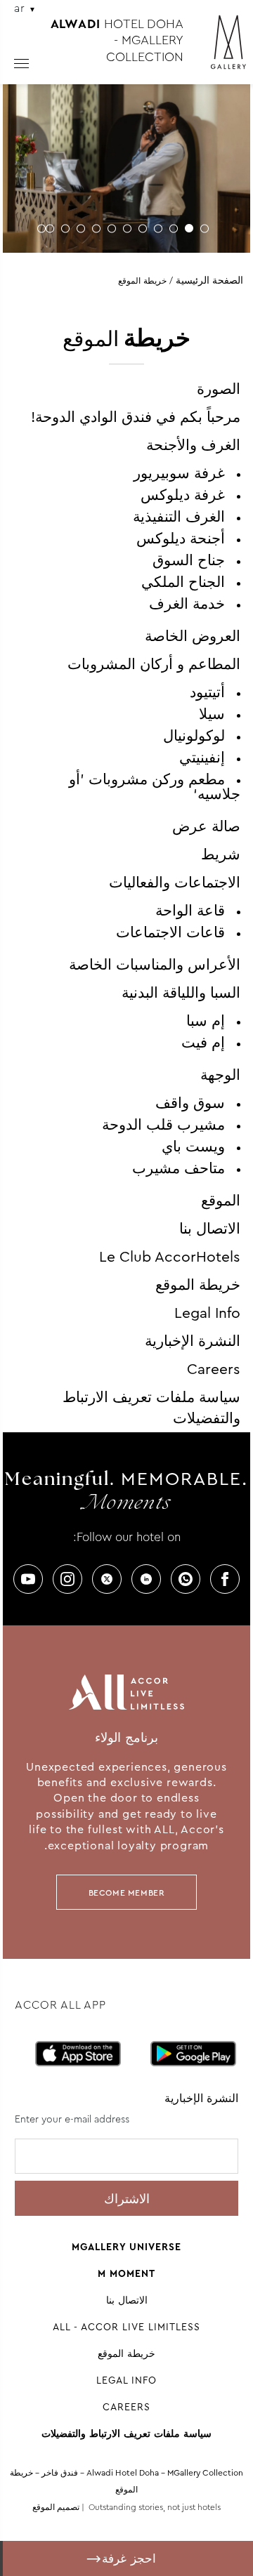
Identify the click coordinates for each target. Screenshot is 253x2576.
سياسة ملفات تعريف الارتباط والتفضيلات (126, 2433)
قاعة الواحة (190, 911)
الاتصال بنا (210, 1229)
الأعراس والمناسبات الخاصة (155, 965)
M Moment (126, 2273)
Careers (214, 1369)
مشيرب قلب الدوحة (163, 1125)
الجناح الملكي (183, 582)
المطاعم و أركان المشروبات (154, 664)
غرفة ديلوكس (183, 495)
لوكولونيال (194, 736)
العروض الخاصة (193, 636)
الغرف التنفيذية (179, 517)
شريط (221, 854)
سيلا (212, 714)
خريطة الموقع (198, 1285)
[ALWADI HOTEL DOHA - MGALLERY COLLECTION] (221, 48)
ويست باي (193, 1147)
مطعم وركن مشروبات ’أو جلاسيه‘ (155, 787)
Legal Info (207, 1313)
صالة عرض (206, 826)
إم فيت (203, 1043)
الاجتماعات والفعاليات (175, 883)
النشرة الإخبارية (193, 1341)
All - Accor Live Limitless (126, 2327)
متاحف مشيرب (179, 1168)
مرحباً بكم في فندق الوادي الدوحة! (136, 417)
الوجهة (220, 1075)
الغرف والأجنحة (193, 445)
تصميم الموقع (56, 2507)
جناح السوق (189, 560)
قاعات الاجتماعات (170, 932)
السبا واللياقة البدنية (181, 993)
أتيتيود (207, 692)
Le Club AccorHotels (170, 1257)
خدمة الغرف (187, 604)
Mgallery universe (126, 2247)
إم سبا (206, 1021)
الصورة (219, 389)
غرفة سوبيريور (179, 473)
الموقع (221, 1201)
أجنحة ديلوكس (181, 539)
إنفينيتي (202, 758)
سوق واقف (190, 1103)
